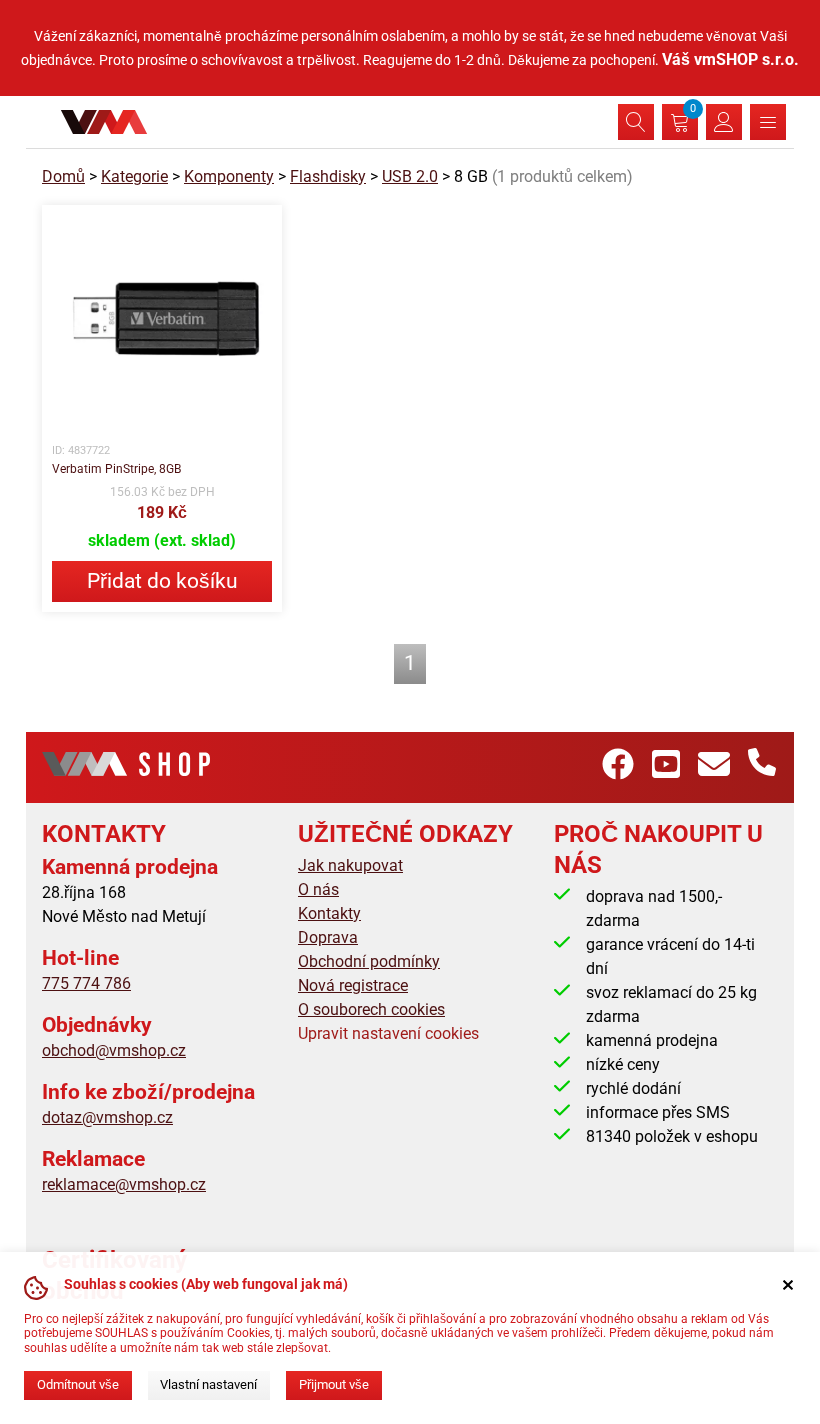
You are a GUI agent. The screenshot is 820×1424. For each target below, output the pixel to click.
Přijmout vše (334, 1384)
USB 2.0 (410, 176)
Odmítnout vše (78, 1384)
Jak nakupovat (350, 865)
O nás (318, 889)
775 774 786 (86, 983)
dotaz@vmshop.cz (107, 1117)
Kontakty (329, 913)
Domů (63, 176)
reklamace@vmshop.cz (124, 1184)
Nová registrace (353, 985)
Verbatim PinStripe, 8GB (116, 469)
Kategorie (134, 176)
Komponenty (229, 176)
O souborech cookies (371, 1009)
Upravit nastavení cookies (388, 1033)
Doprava (328, 937)
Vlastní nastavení (208, 1384)
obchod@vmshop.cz (114, 1050)
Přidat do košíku (162, 581)
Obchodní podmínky (369, 961)
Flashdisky (328, 176)
